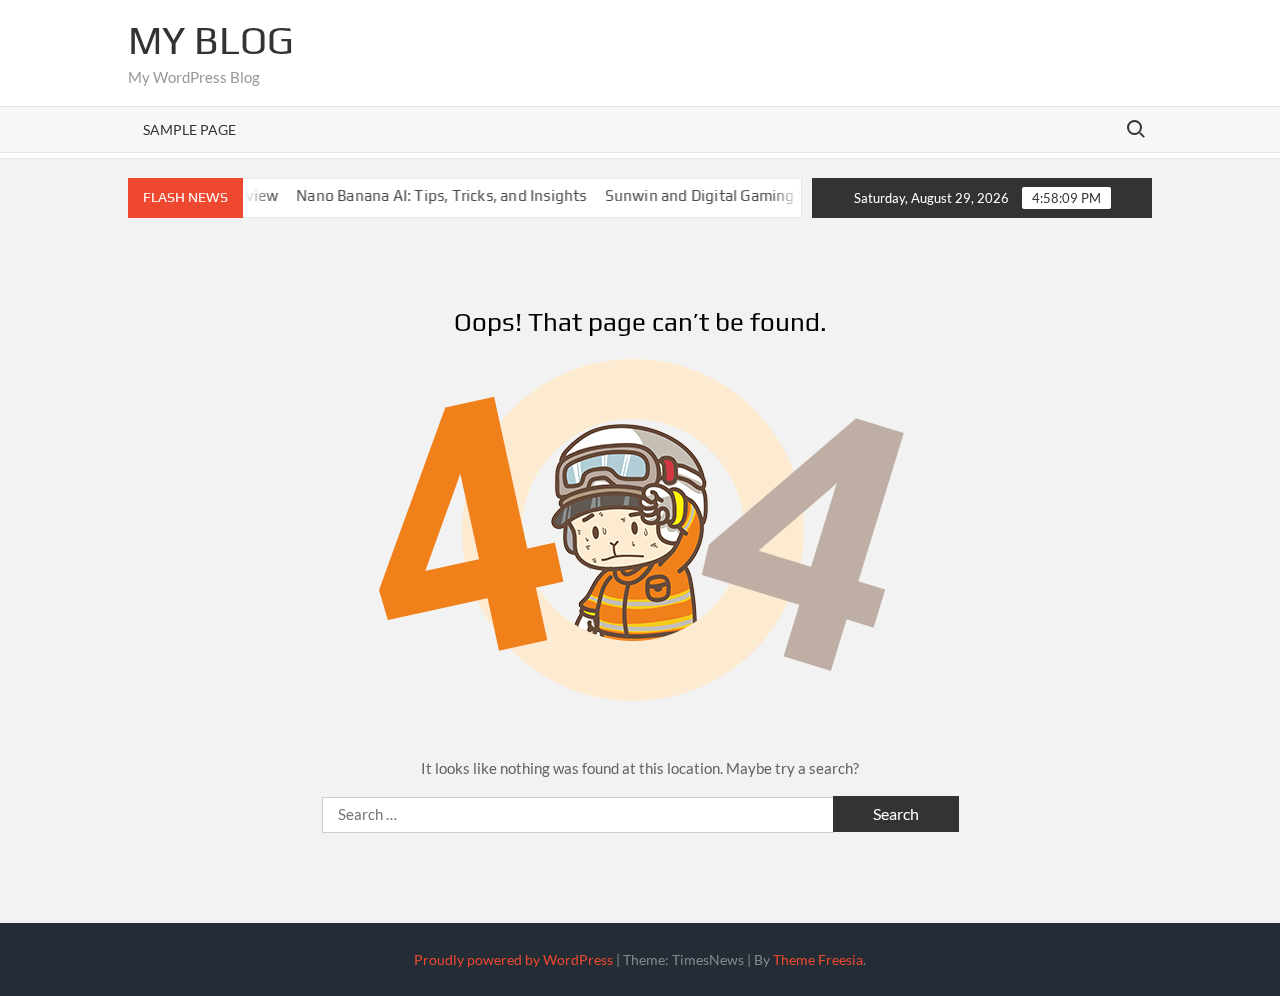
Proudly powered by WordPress (513, 959)
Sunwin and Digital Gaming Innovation (724, 195)
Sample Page (189, 129)
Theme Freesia (818, 959)
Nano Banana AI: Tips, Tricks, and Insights (427, 195)
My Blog (211, 40)
